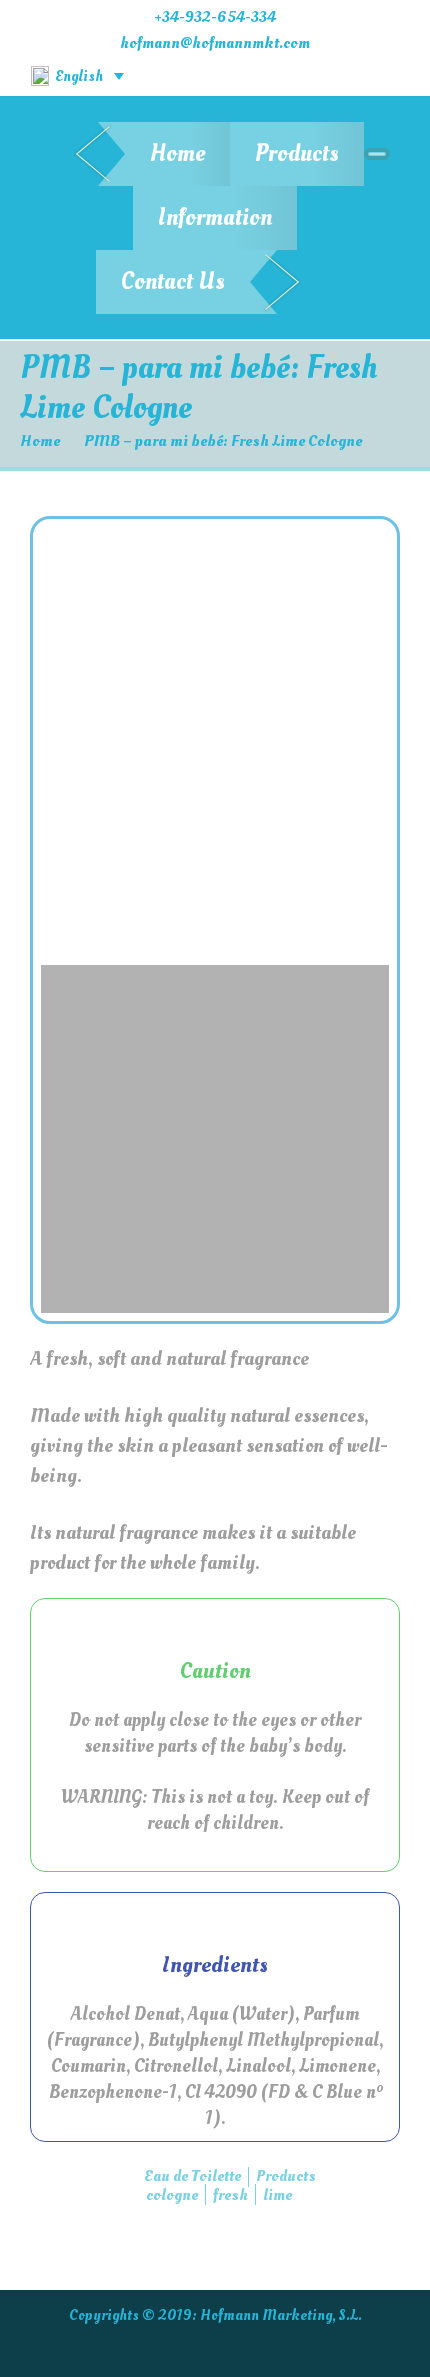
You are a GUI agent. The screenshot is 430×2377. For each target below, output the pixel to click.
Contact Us (173, 281)
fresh (230, 2195)
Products (297, 153)
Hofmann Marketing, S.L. (281, 2315)
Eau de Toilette (192, 2176)
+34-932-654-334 (215, 17)
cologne (172, 2195)
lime (277, 2195)
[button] (59, 741)
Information (215, 217)
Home (177, 153)
